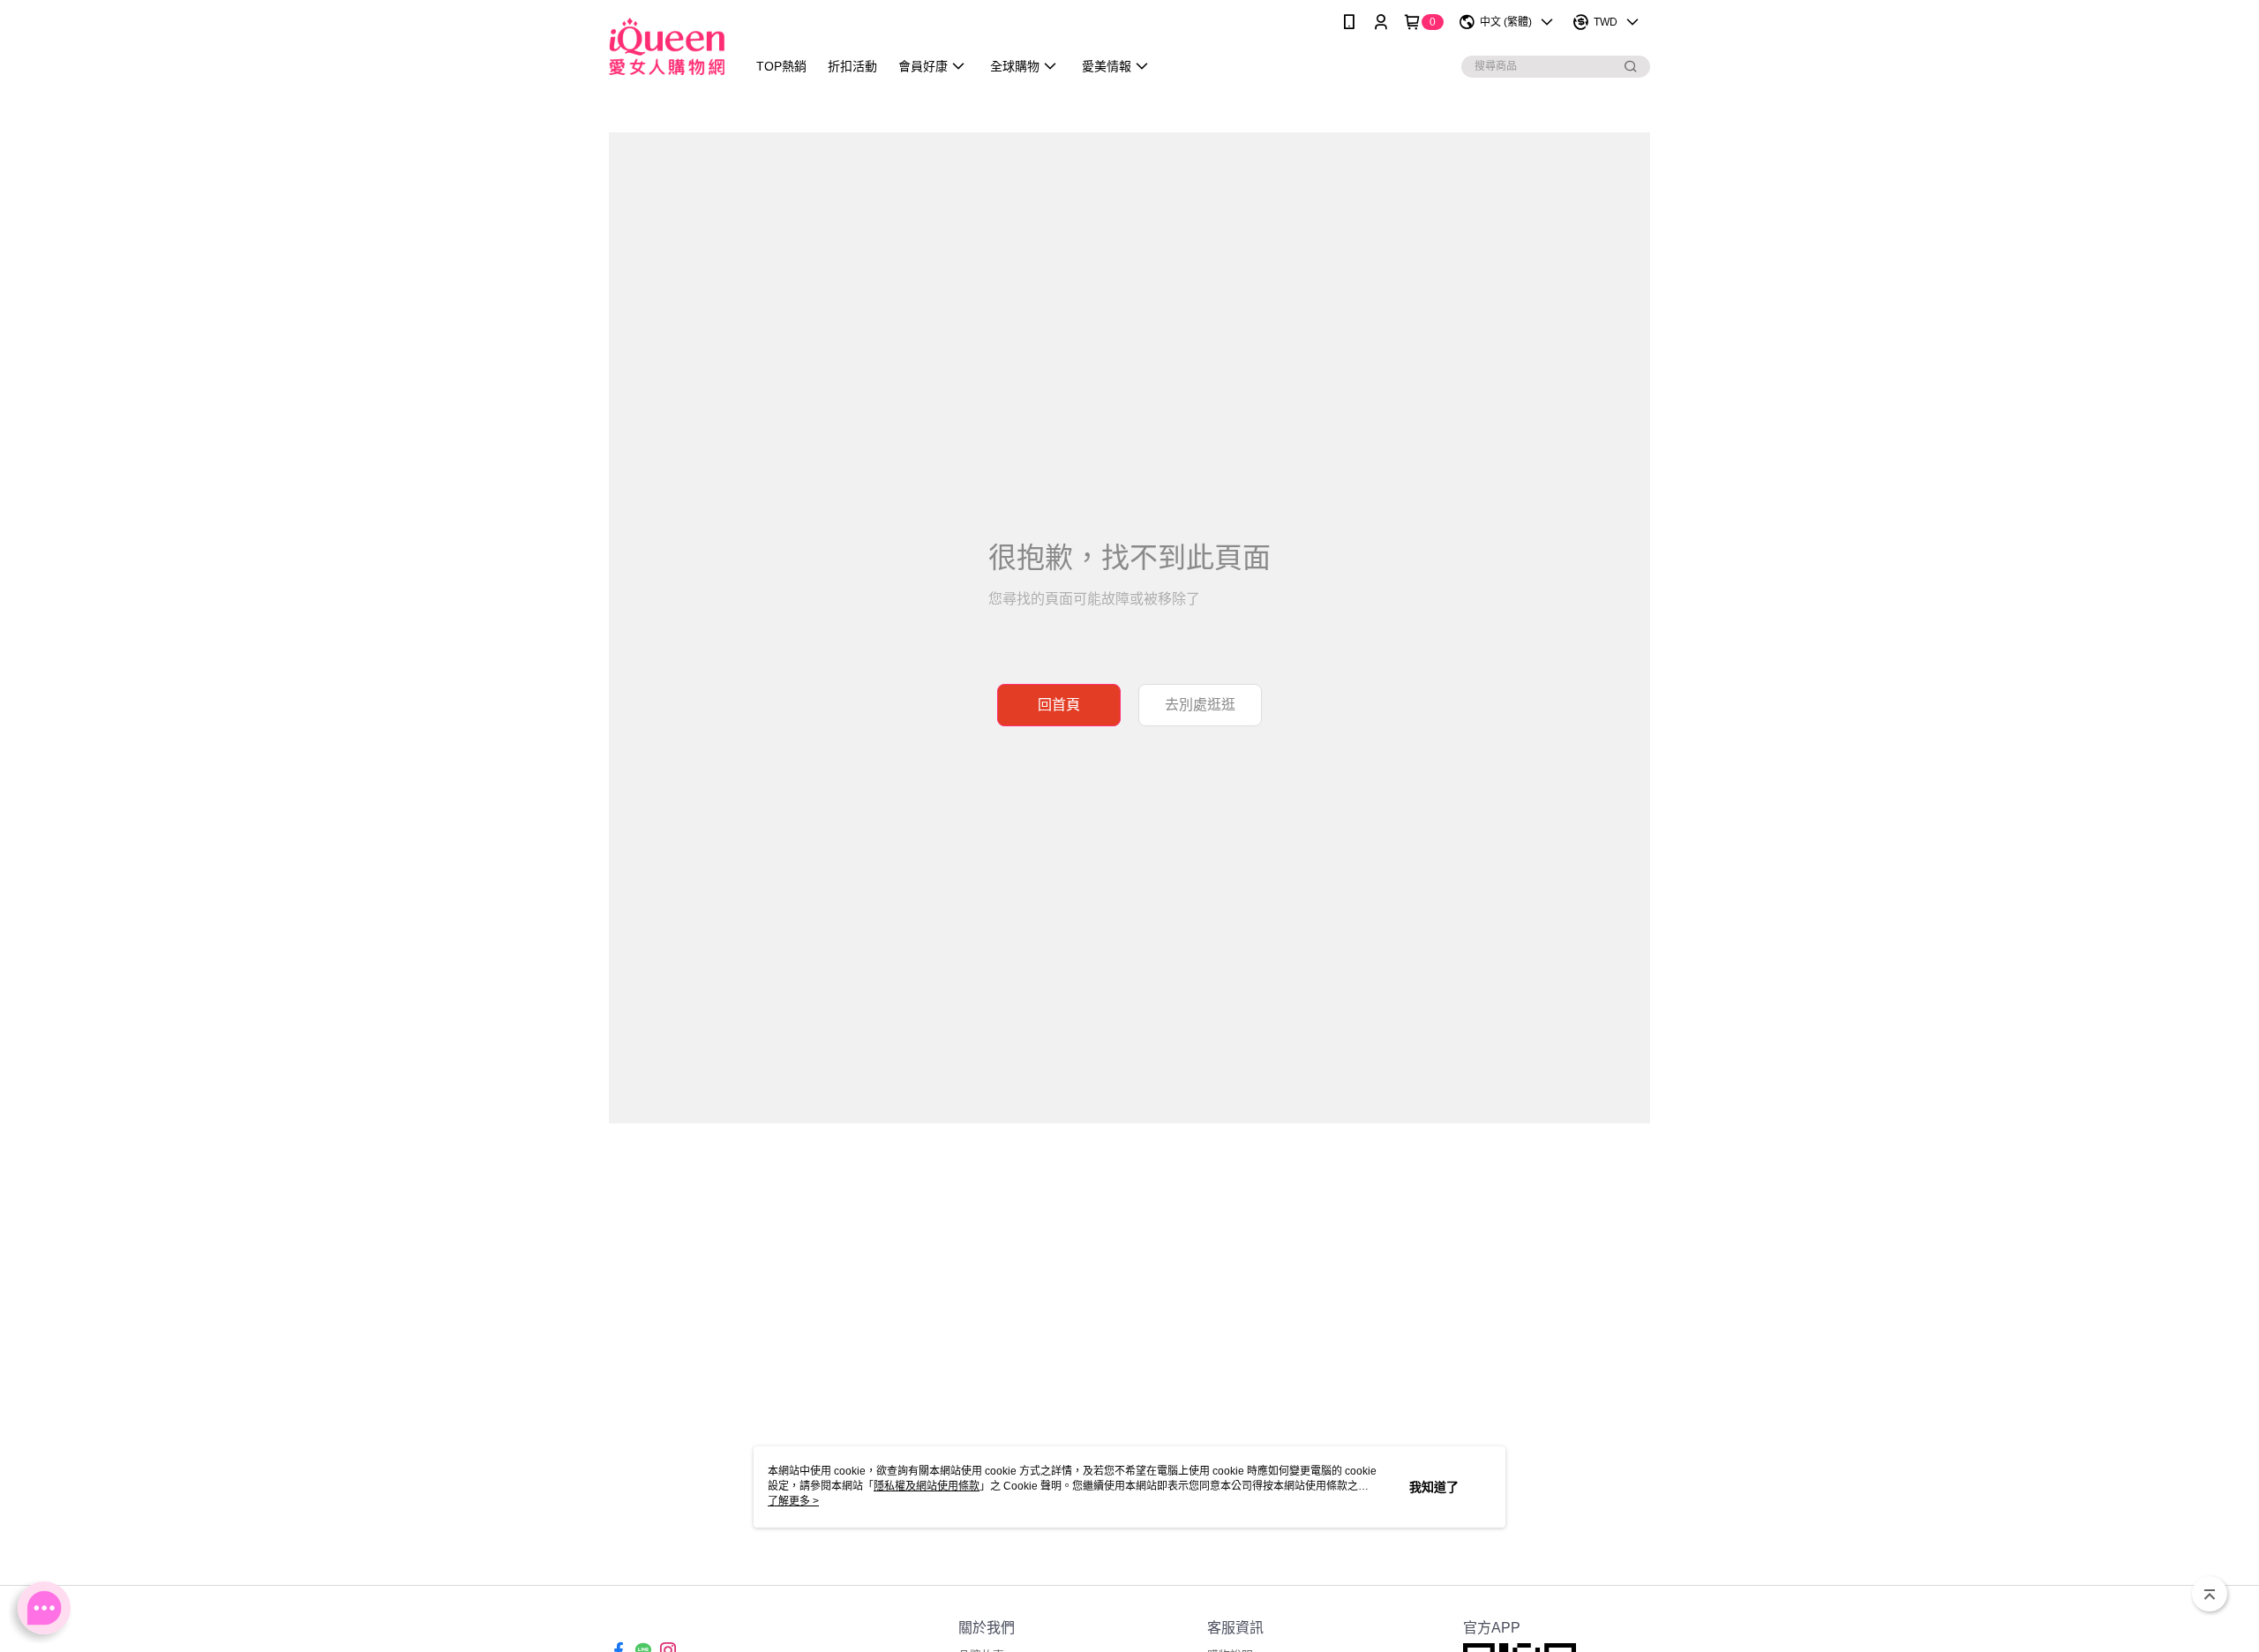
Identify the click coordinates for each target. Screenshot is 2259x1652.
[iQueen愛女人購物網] (667, 46)
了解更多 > (793, 1501)
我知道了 (1434, 1487)
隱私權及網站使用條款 (927, 1486)
